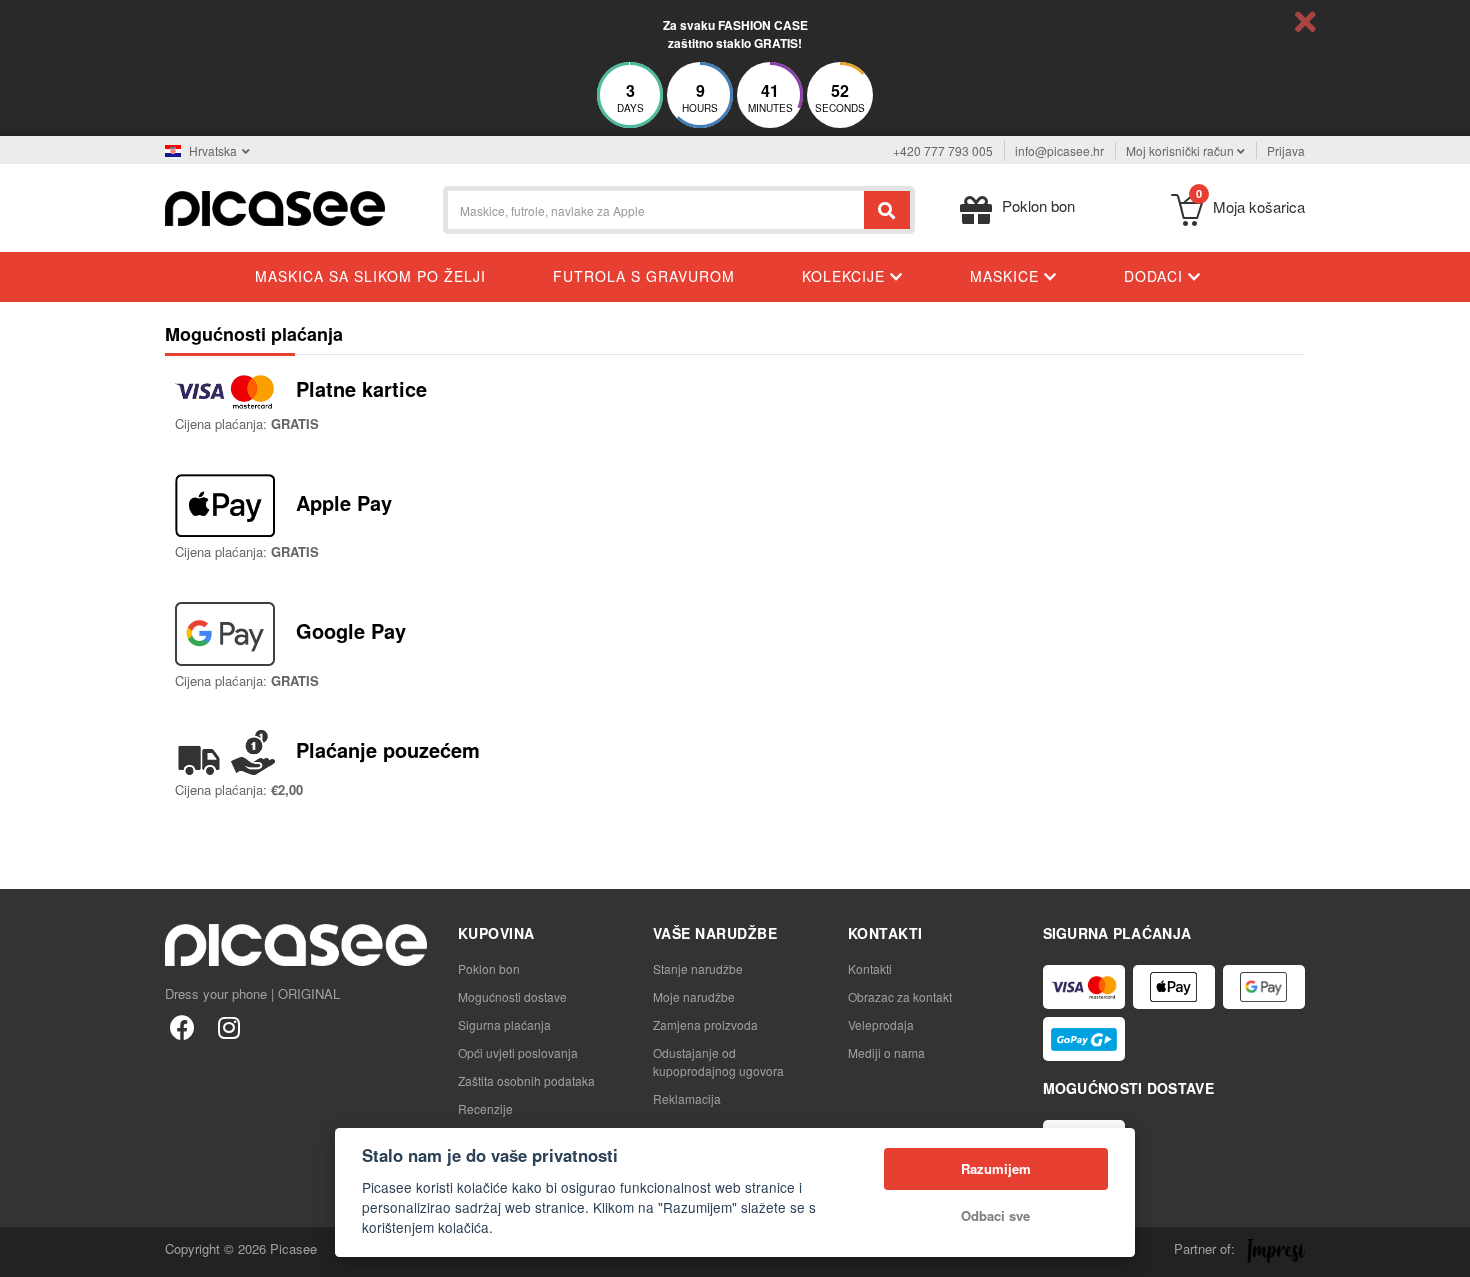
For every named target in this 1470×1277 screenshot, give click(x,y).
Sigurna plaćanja (504, 1024)
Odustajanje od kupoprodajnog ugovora (718, 1061)
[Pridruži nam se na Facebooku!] (182, 1026)
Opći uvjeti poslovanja (518, 1052)
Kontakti (870, 968)
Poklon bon (489, 968)
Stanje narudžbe (698, 968)
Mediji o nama (886, 1052)
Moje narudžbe (694, 996)
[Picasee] (275, 206)
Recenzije (485, 1108)
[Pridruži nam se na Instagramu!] (228, 1026)
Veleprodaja (881, 1024)
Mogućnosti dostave (512, 996)
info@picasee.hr (1059, 150)
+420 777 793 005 (943, 150)
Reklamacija (687, 1098)
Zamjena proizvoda (705, 1024)
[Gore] (26, 1251)
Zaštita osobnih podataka (526, 1080)
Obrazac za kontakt (900, 996)
